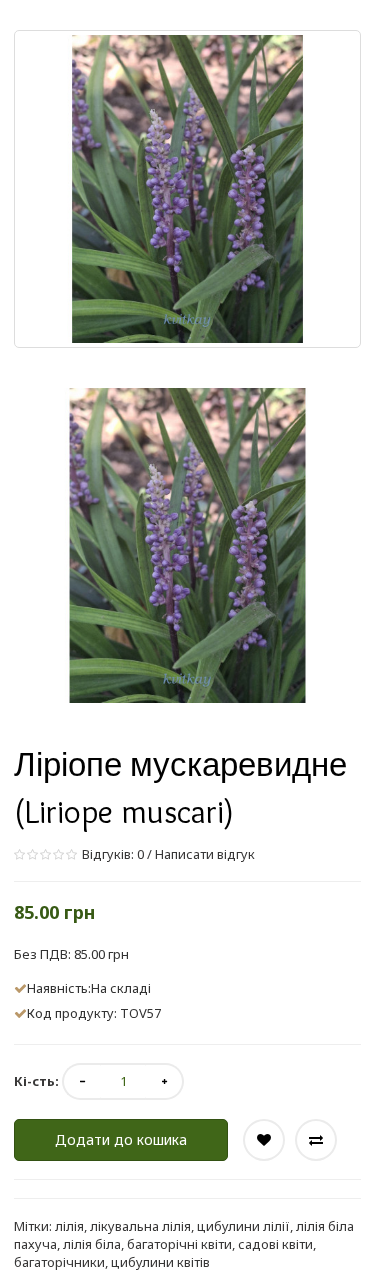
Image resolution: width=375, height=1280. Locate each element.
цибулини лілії (243, 1226)
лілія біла (92, 1244)
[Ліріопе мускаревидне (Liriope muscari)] (187, 545)
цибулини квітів (160, 1262)
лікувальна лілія (140, 1226)
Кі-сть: (36, 1081)
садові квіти (275, 1244)
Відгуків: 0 (111, 854)
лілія (69, 1226)
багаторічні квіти (179, 1244)
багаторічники (59, 1262)
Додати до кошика (121, 1139)
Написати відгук (205, 854)
